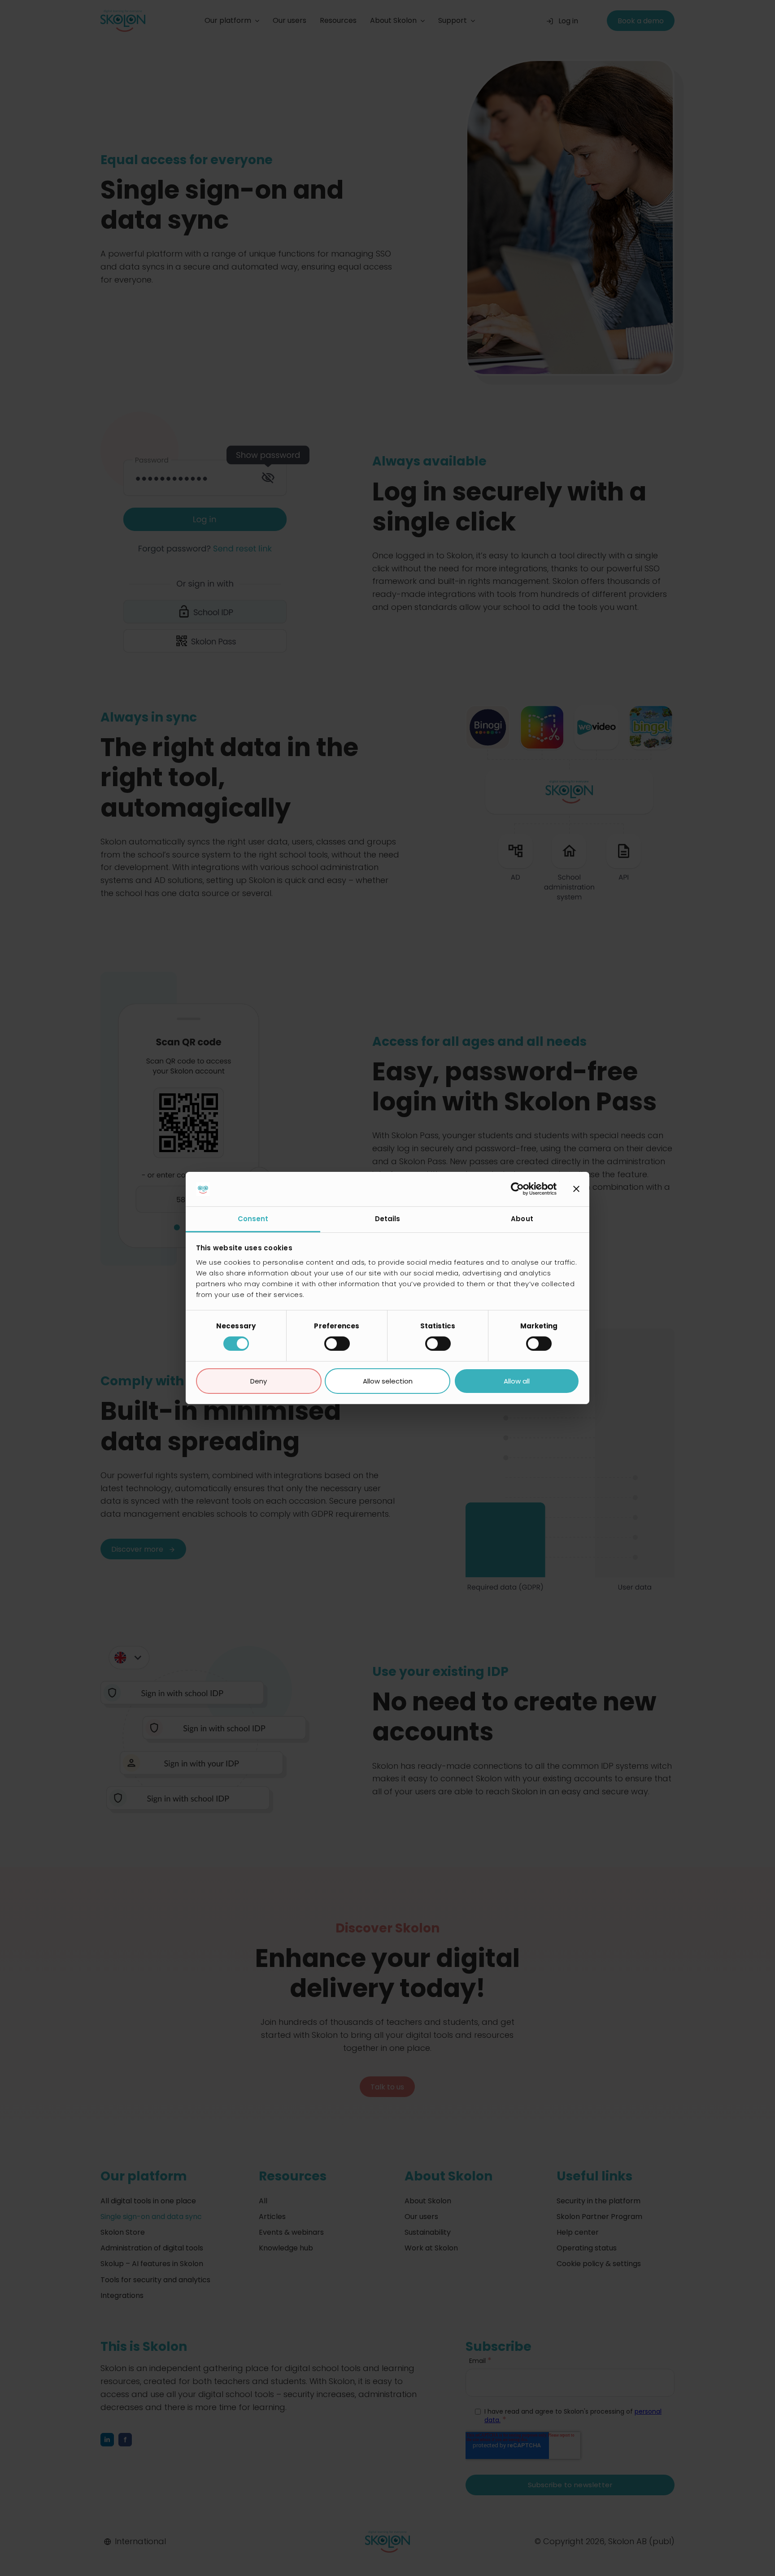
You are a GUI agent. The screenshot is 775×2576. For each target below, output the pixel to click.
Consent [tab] (253, 1219)
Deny (259, 1381)
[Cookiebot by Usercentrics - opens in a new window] (517, 1189)
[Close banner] (576, 1189)
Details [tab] (388, 1219)
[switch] (337, 1344)
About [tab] (522, 1219)
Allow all (517, 1381)
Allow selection (388, 1381)
